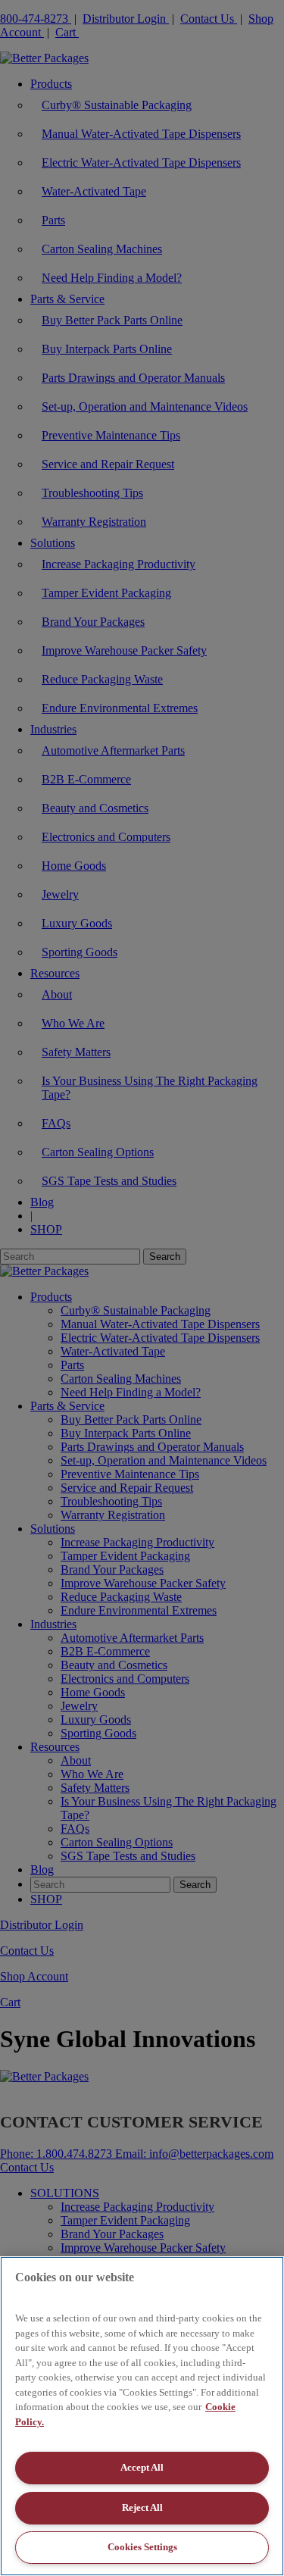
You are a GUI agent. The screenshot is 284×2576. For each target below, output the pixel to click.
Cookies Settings (142, 2547)
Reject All (142, 2507)
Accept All (142, 2467)
